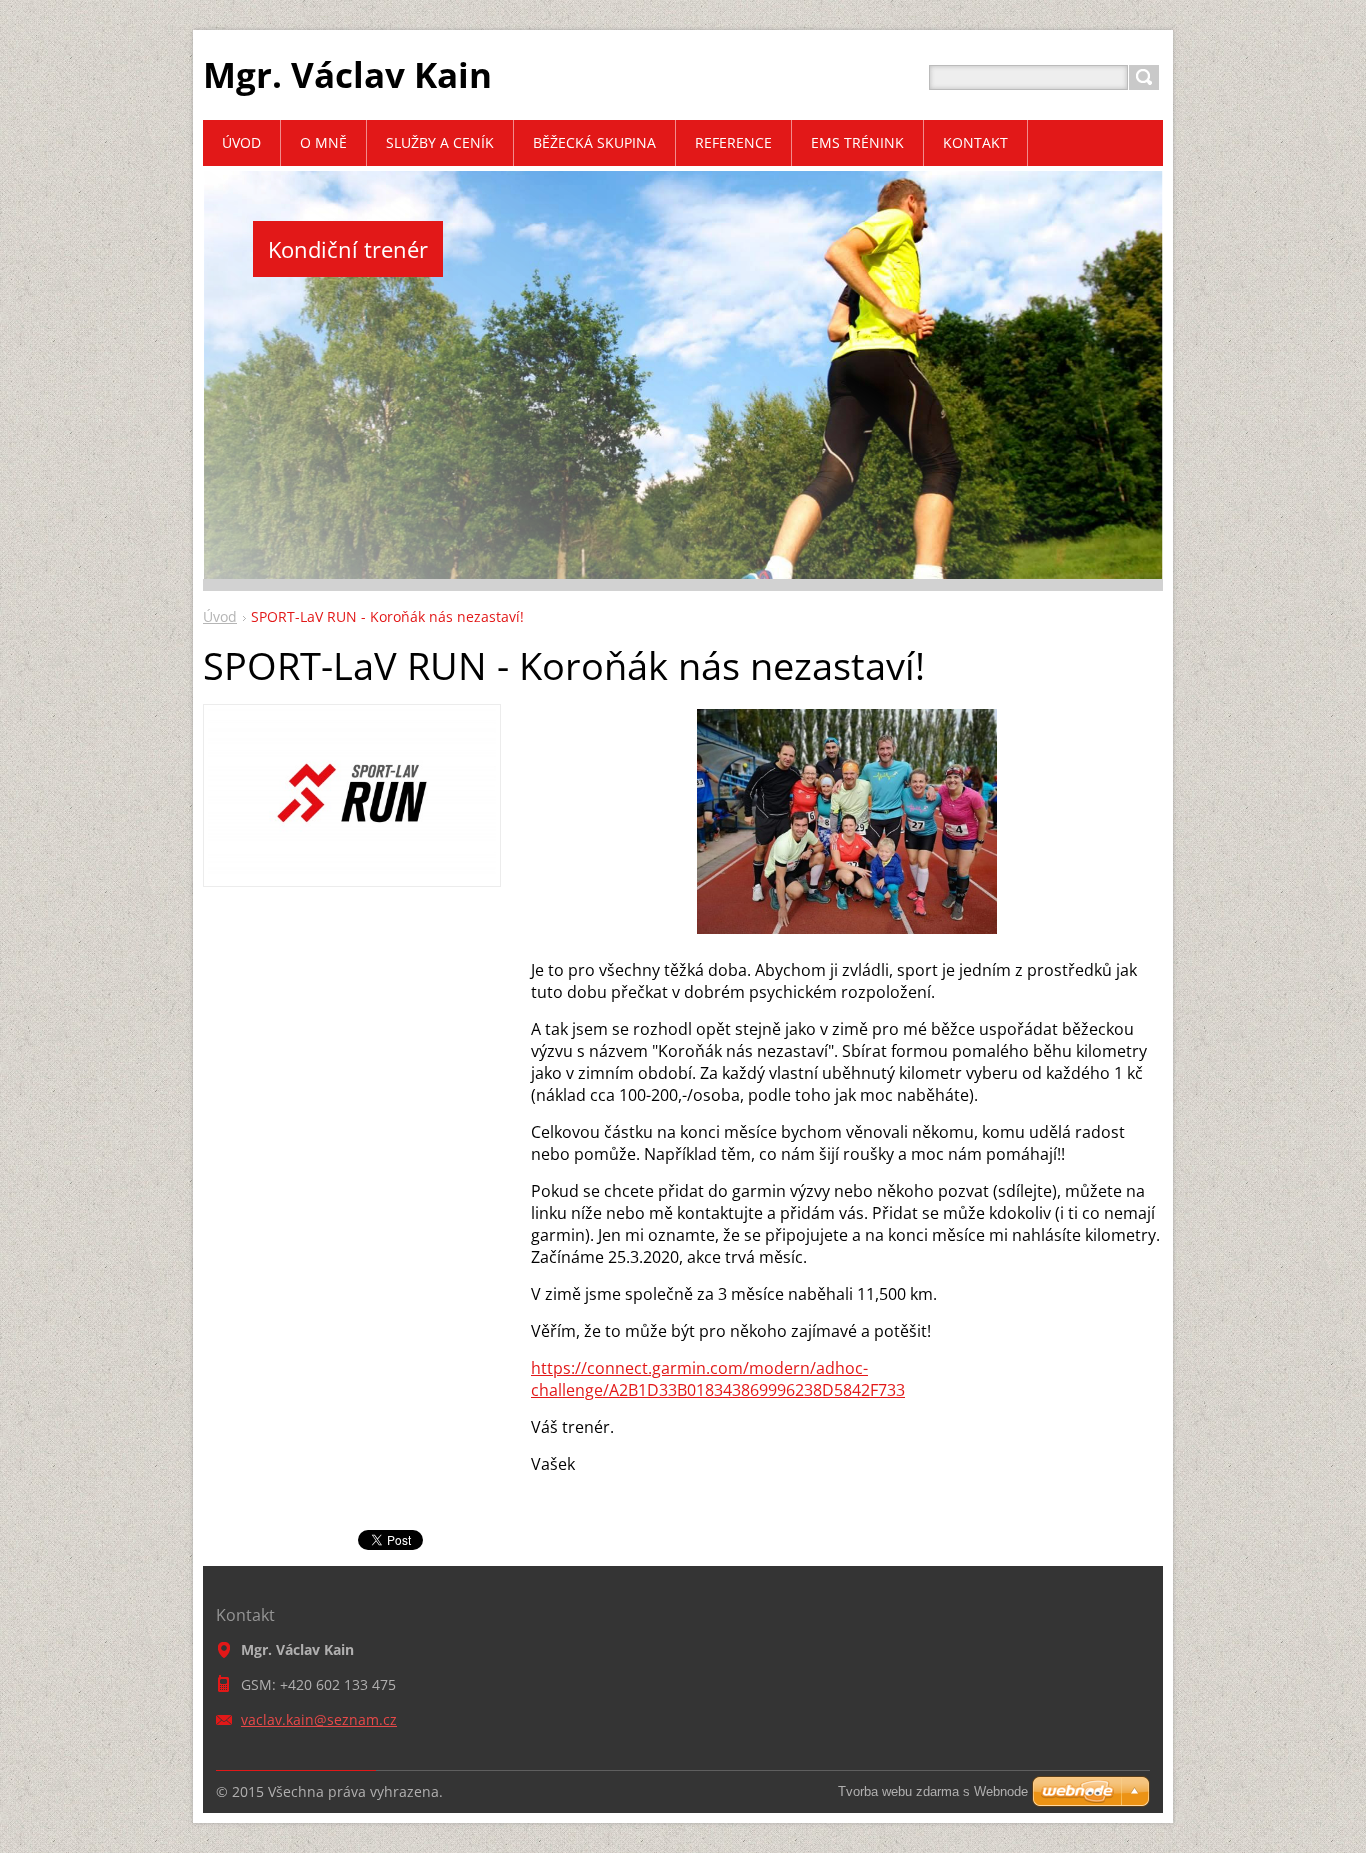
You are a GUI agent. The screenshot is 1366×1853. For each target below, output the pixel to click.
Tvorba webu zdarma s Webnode (933, 1791)
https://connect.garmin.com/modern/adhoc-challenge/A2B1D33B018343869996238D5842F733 (718, 1379)
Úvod (220, 616)
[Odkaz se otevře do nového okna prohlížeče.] (352, 871)
